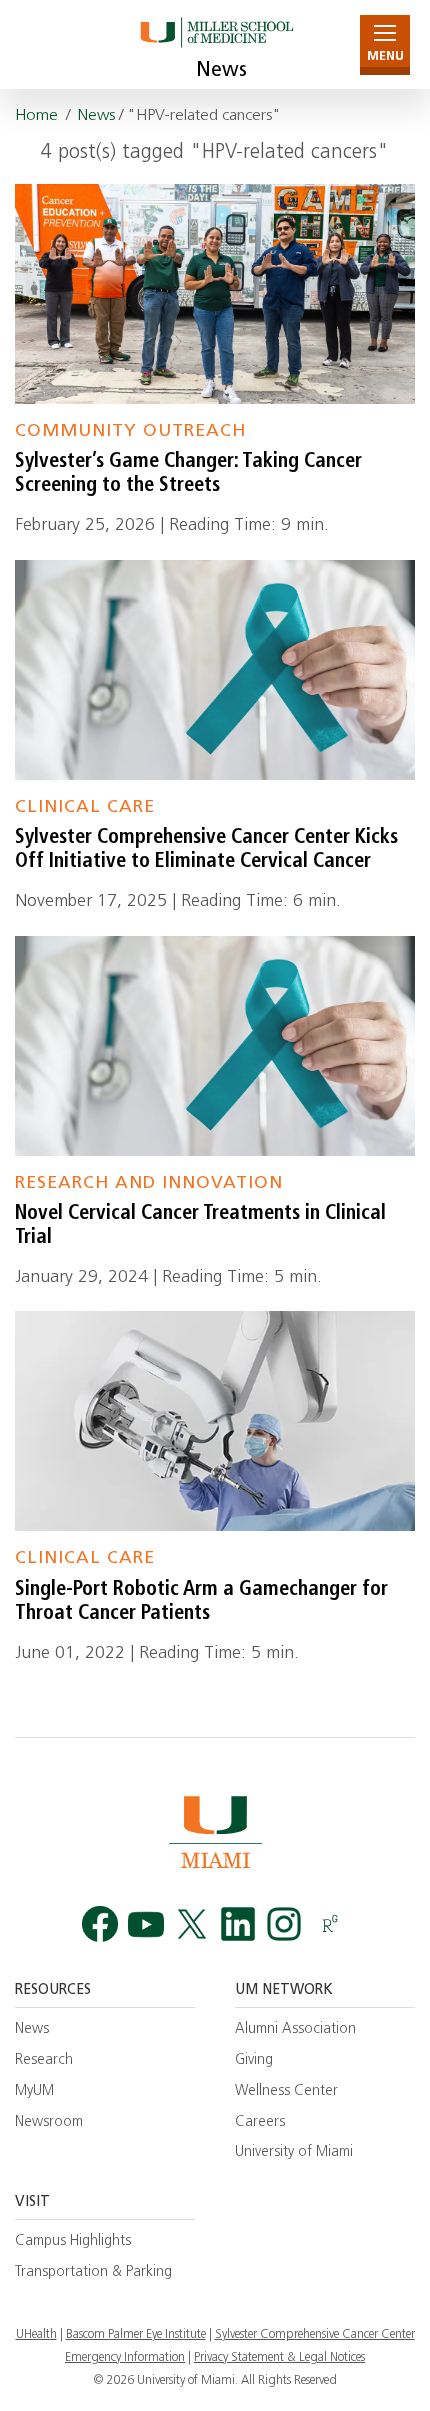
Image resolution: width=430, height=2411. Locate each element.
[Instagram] (284, 1924)
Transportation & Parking (93, 2272)
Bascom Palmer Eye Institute (136, 2335)
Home (36, 116)
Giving (254, 2060)
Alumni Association (295, 2029)
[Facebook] (100, 1924)
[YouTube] (146, 1924)
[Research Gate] (330, 1924)
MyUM (34, 2091)
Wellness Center (286, 2091)
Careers (260, 2122)
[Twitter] (192, 1924)
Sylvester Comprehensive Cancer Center (315, 2335)
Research (44, 2060)
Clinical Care (85, 807)
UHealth (36, 2335)
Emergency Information (125, 2358)
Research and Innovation (149, 1183)
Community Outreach (130, 431)
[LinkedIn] (238, 1924)
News (221, 71)
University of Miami (294, 2152)
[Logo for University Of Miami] (215, 1831)
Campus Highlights (73, 2241)
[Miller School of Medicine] (215, 44)
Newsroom (49, 2122)
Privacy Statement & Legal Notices (279, 2358)
